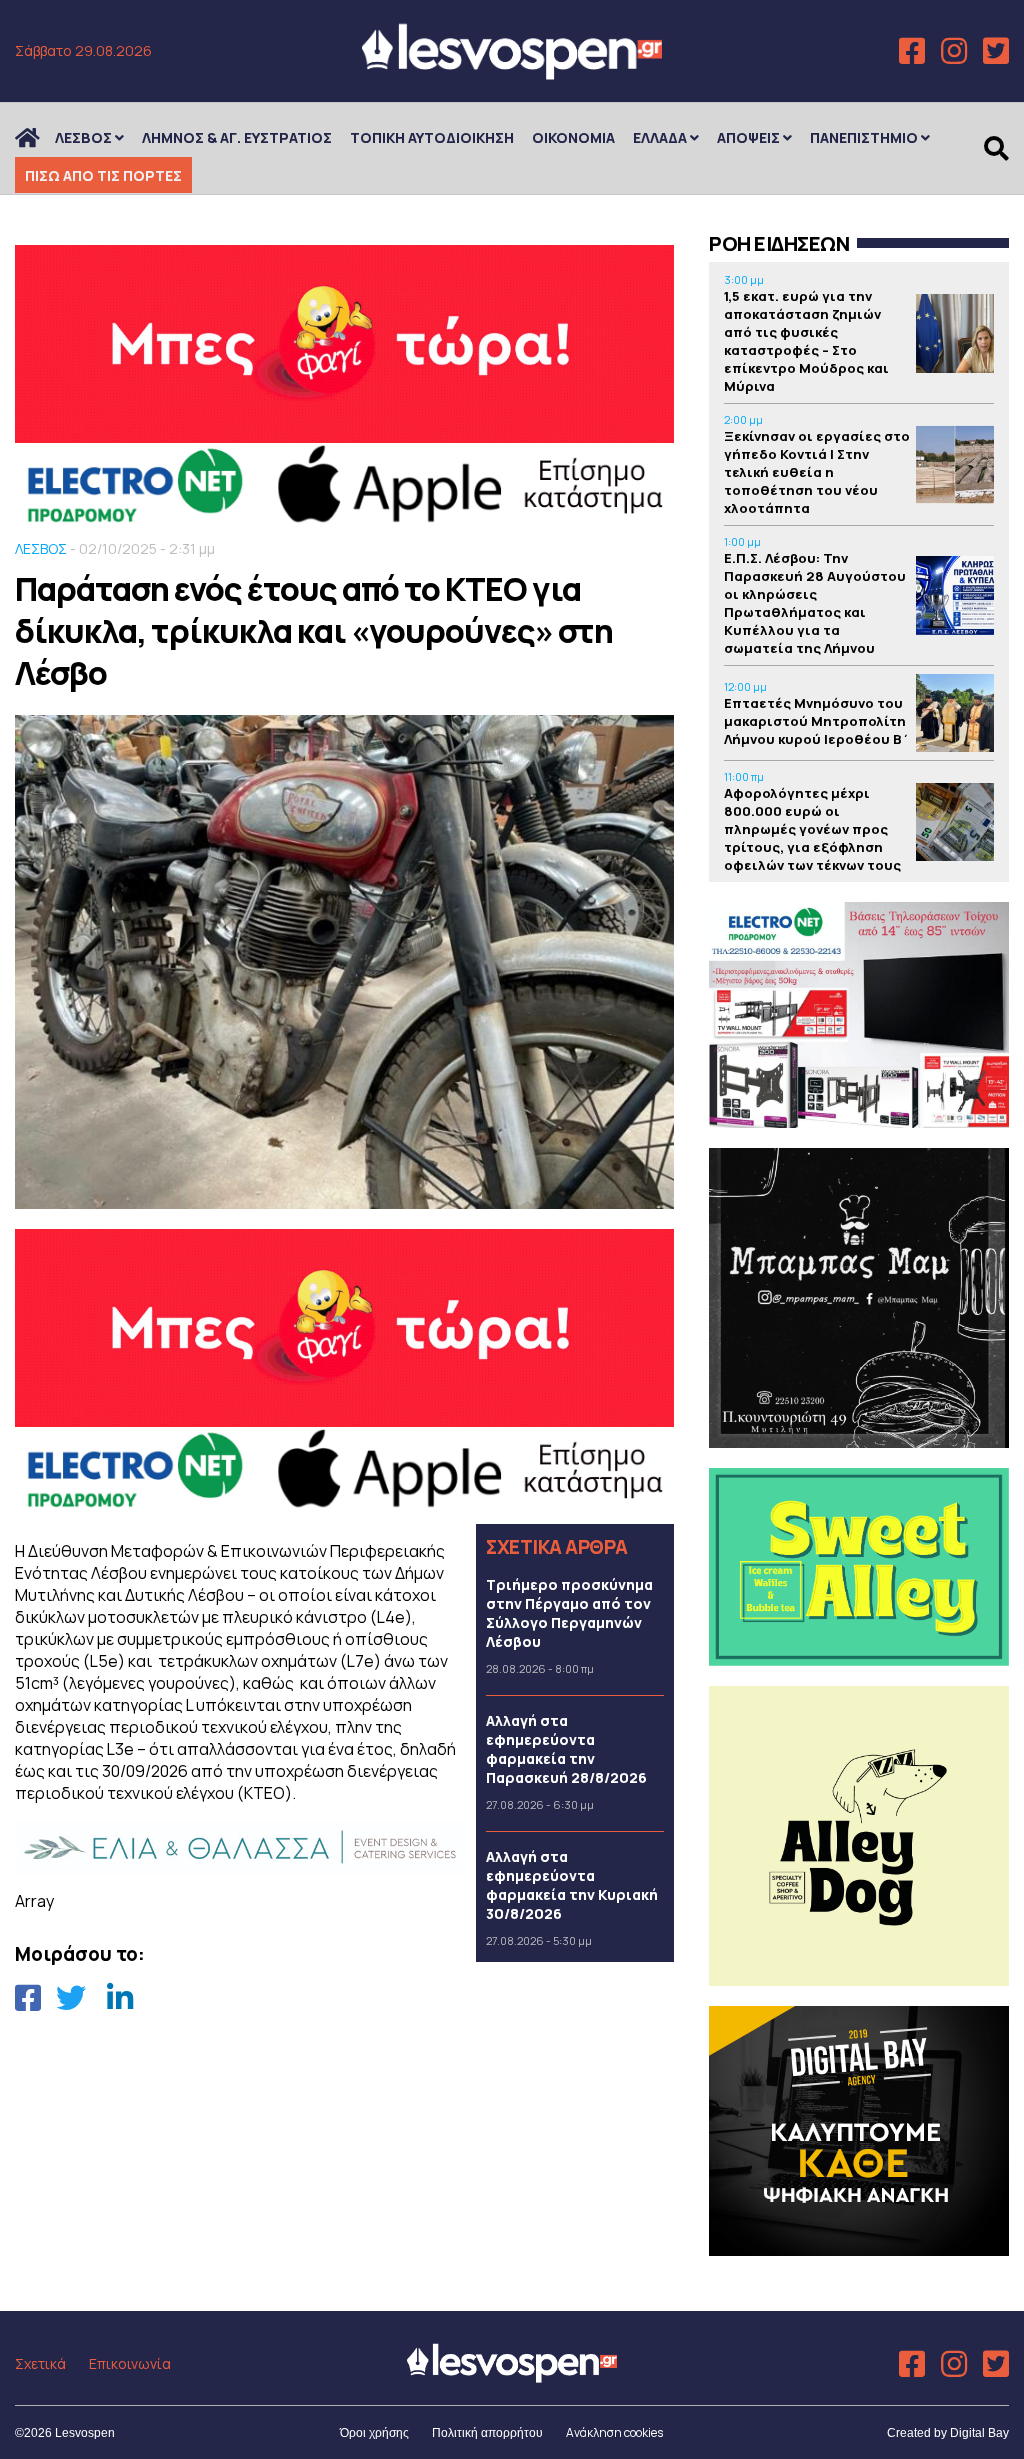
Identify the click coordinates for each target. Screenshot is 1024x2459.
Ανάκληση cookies (614, 2432)
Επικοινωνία (130, 2363)
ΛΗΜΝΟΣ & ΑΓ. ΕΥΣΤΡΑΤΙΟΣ (237, 137)
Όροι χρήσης (374, 2433)
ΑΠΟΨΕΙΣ (748, 137)
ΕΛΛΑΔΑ (660, 137)
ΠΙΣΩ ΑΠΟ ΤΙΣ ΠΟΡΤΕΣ (103, 175)
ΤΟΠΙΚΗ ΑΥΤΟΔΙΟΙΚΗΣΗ (432, 137)
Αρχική (40, 137)
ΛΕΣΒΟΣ (83, 137)
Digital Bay (979, 2433)
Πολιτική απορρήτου (487, 2433)
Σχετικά (40, 2363)
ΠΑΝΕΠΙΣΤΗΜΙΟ (864, 137)
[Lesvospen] (512, 72)
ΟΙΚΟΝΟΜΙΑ (573, 137)
